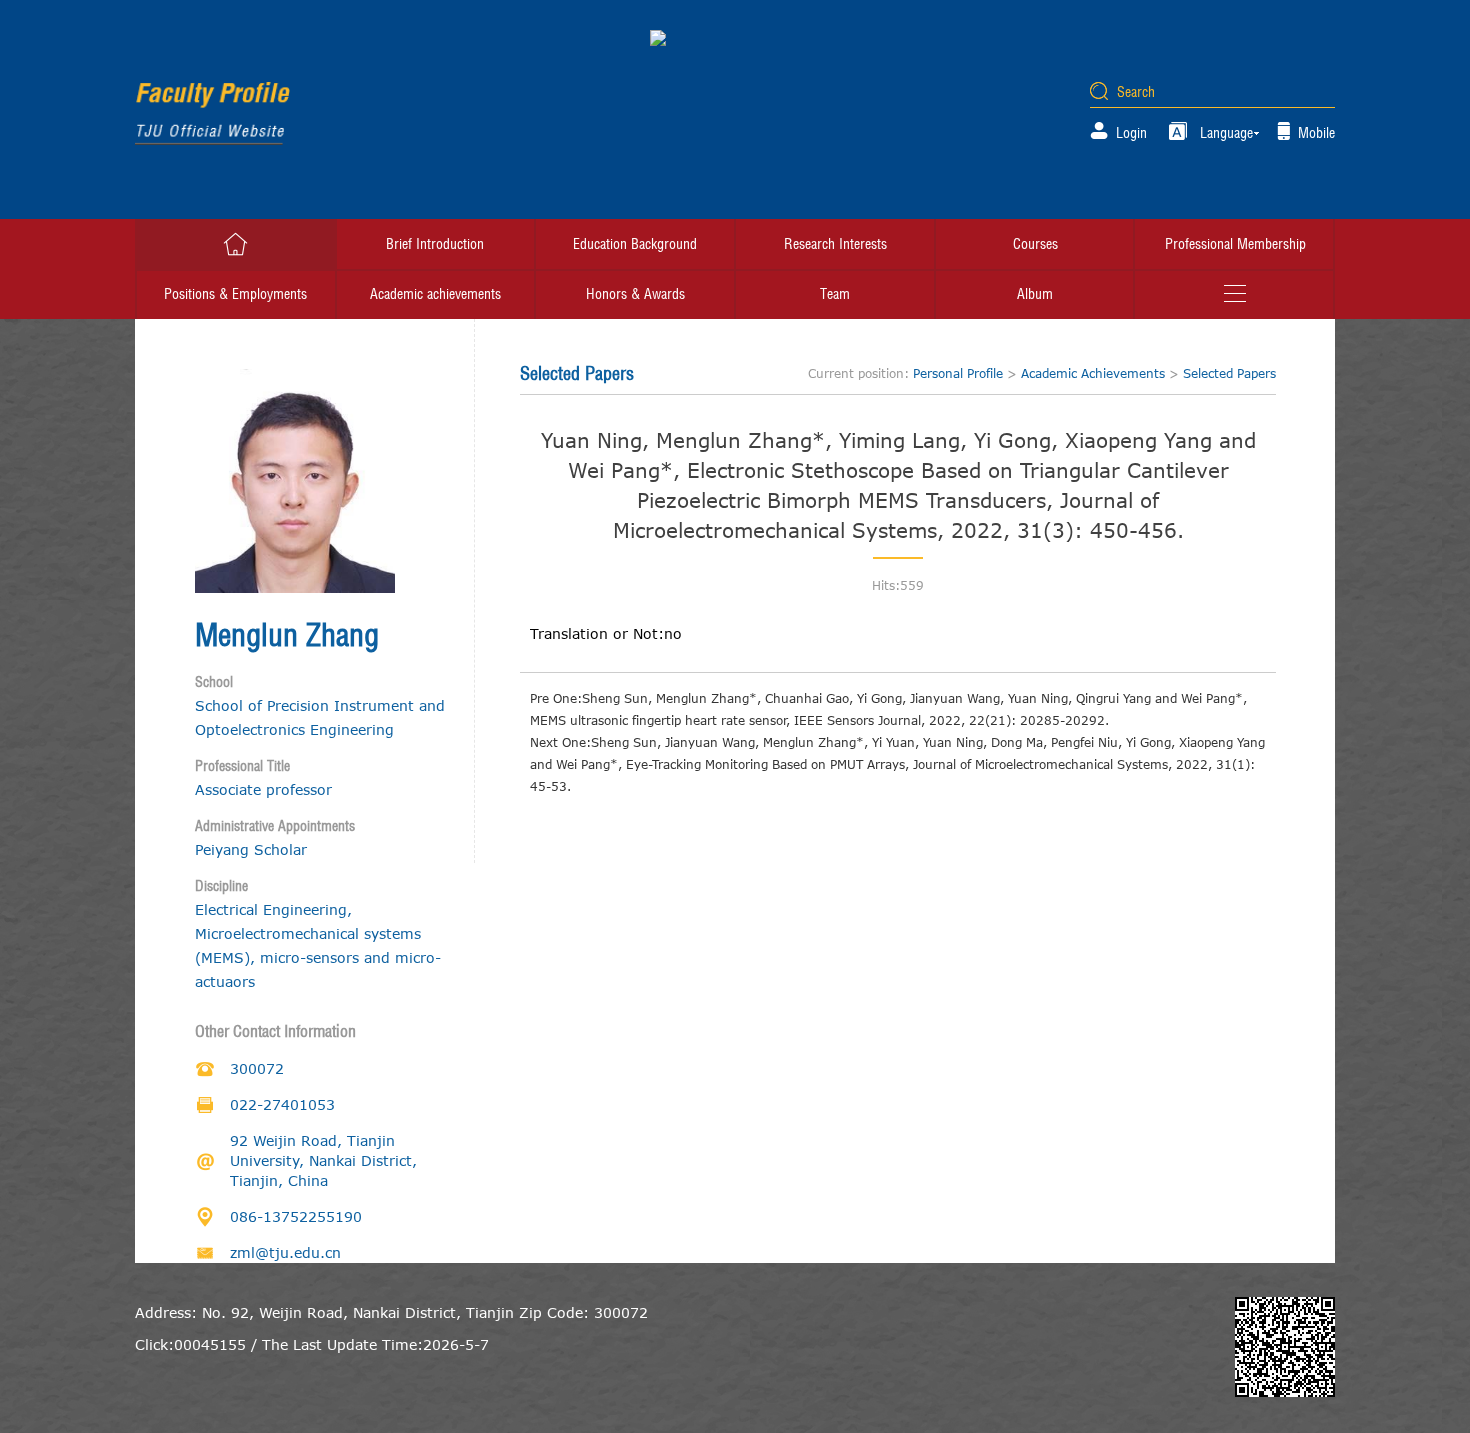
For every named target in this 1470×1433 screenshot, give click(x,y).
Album (1035, 294)
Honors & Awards (635, 294)
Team (835, 294)
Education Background (635, 244)
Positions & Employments (235, 294)
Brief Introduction (435, 244)
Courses (1035, 244)
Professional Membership (1235, 244)
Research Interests (835, 244)
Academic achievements (435, 294)
